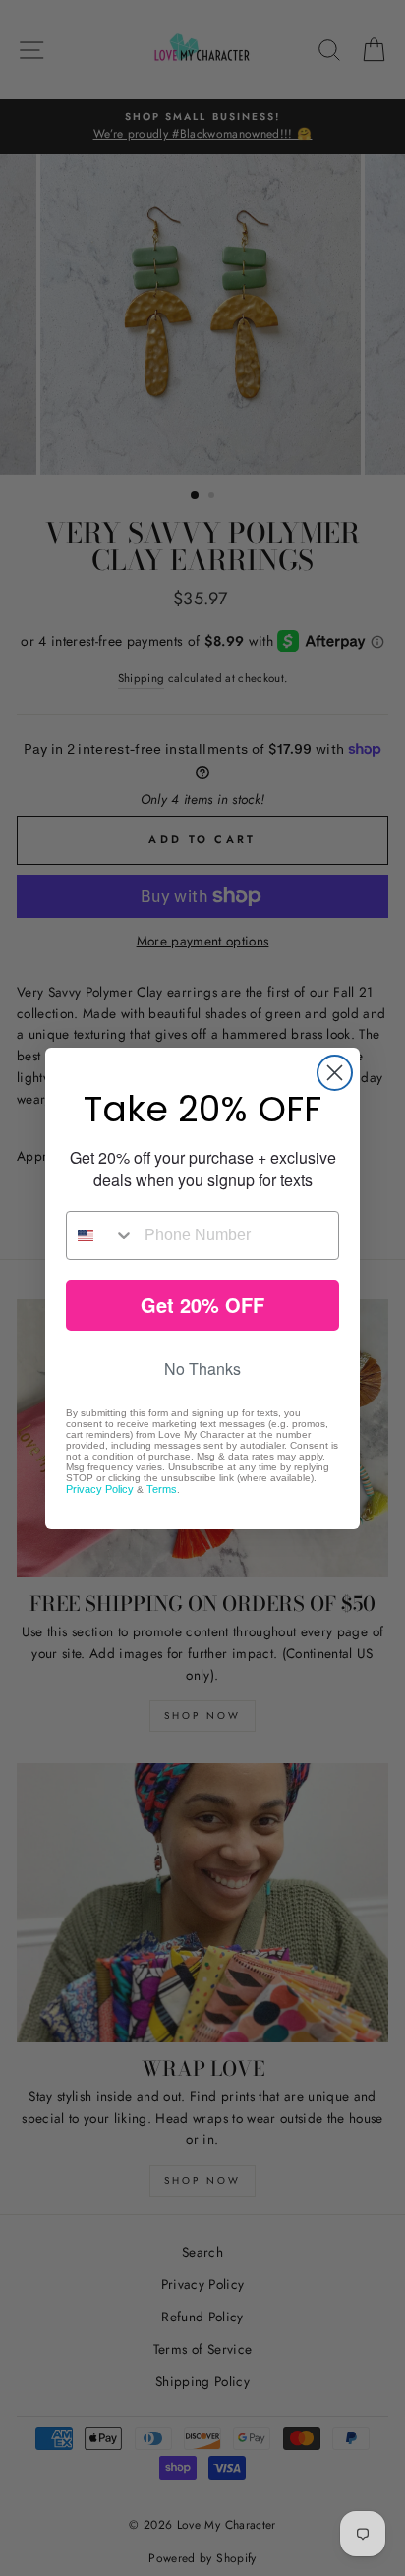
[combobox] (101, 1235)
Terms (162, 1489)
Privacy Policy (100, 1489)
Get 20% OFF (202, 1305)
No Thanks (202, 1369)
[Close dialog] (335, 1073)
